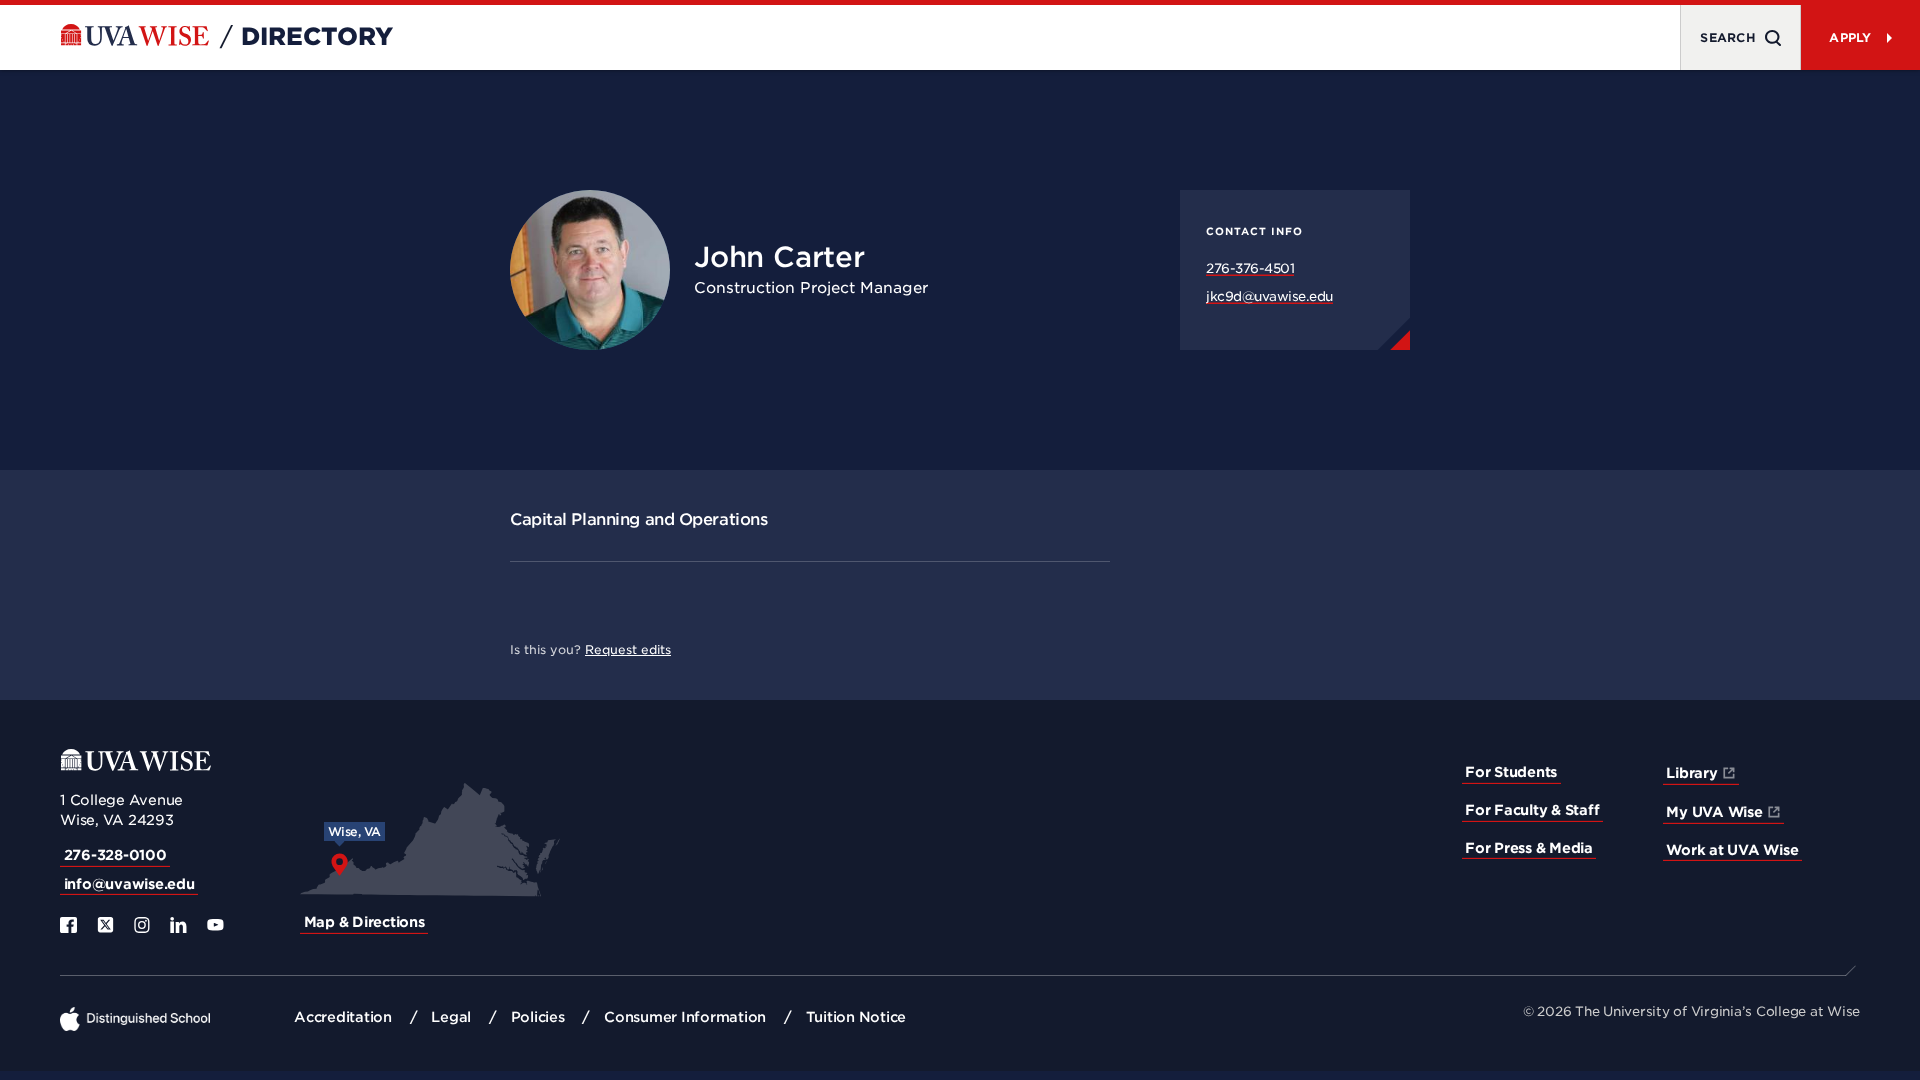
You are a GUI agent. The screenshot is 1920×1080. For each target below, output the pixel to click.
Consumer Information (685, 1017)
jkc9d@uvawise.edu (1269, 296)
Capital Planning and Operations (638, 519)
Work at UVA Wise (1732, 850)
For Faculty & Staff (1532, 810)
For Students (1511, 772)
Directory (317, 37)
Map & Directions (364, 922)
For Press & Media (1529, 848)
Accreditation (343, 1017)
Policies (538, 1017)
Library (1691, 773)
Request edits (628, 649)
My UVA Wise (1714, 812)
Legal (451, 1017)
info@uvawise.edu (129, 884)
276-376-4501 (1250, 268)
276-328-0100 (115, 855)
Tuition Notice (856, 1017)
